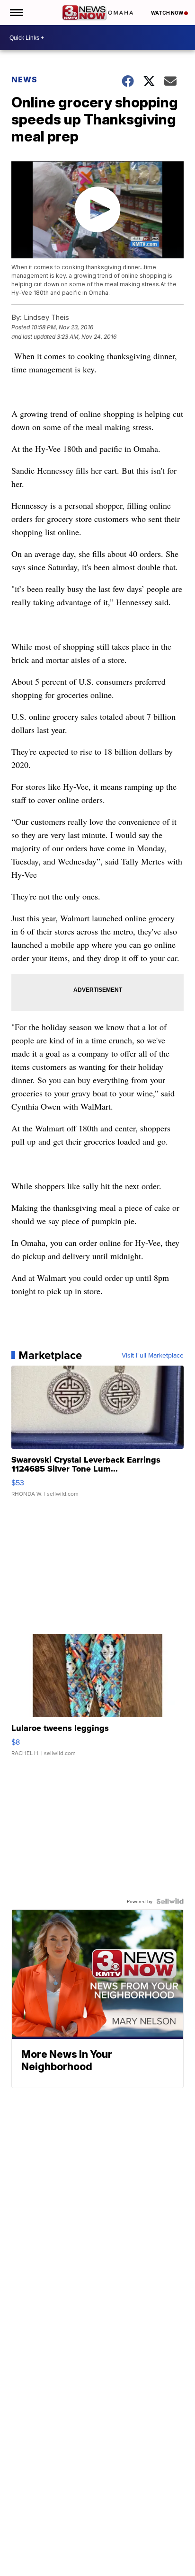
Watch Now (168, 13)
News (24, 79)
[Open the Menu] (16, 13)
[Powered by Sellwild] (170, 1901)
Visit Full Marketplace (153, 1355)
